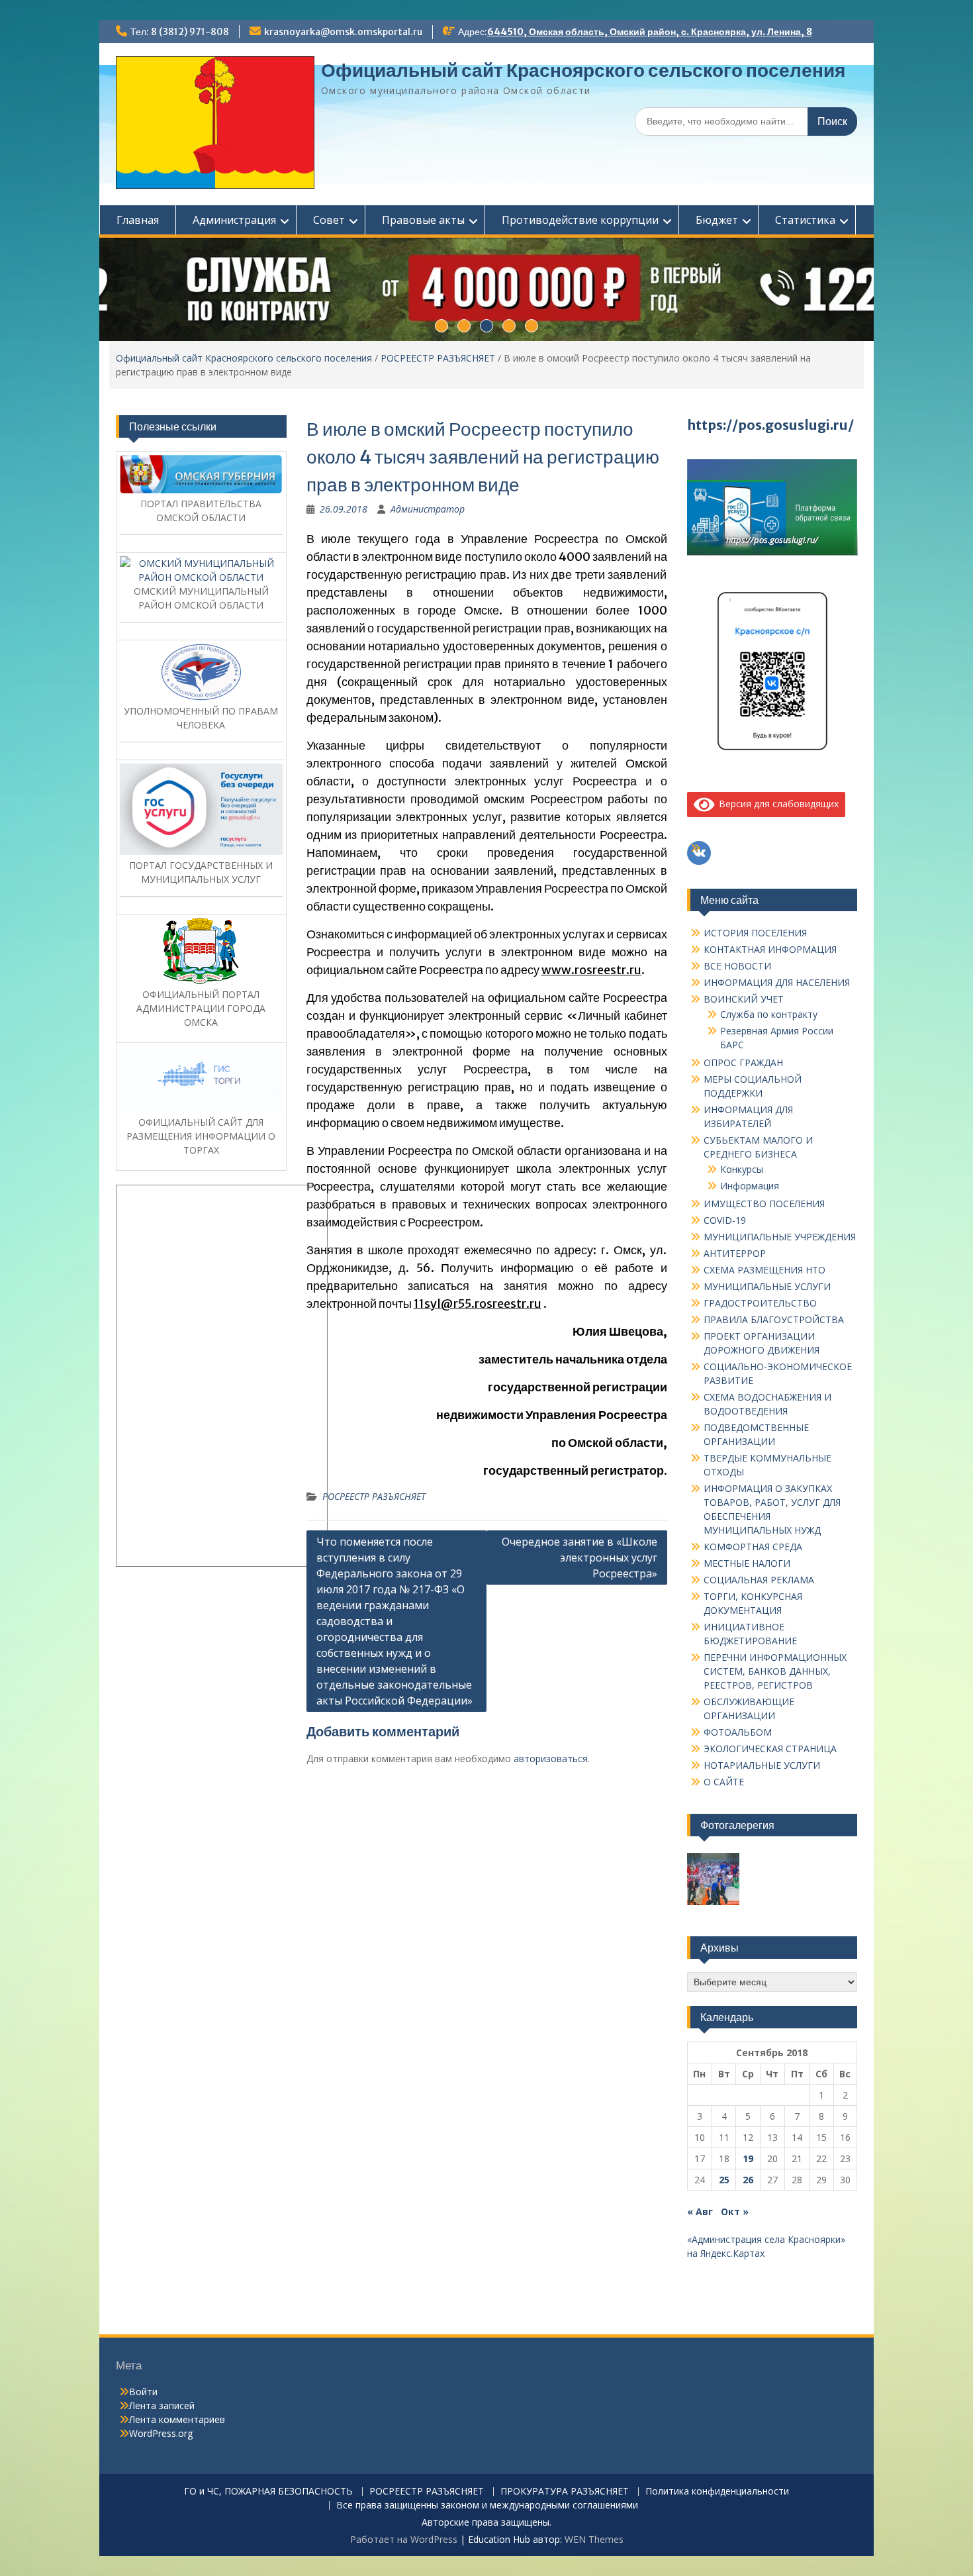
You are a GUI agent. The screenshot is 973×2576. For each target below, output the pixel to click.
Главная (138, 220)
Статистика (805, 220)
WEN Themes (594, 2539)
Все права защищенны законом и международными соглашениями (487, 2505)
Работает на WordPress (404, 2539)
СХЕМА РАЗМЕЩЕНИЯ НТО (764, 1270)
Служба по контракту (769, 1014)
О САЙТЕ (724, 1782)
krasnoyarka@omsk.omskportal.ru (343, 32)
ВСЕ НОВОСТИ (737, 966)
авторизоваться (551, 1759)
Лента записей (162, 2405)
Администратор (428, 509)
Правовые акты (423, 220)
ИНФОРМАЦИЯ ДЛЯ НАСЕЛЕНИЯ (777, 982)
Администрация (234, 220)
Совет (329, 220)
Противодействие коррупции (580, 220)
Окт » (735, 2211)
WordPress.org (161, 2433)
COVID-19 (725, 1220)
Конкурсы (742, 1169)
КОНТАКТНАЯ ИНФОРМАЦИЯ (770, 949)
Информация (750, 1186)
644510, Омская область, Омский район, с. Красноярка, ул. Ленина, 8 (650, 32)
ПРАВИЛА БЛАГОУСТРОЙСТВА (774, 1319)
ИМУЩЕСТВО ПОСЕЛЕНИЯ (764, 1204)
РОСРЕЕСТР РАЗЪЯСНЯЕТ (438, 358)
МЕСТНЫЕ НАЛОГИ (747, 1563)
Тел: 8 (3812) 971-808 (180, 32)
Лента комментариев (177, 2419)
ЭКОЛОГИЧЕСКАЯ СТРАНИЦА (770, 1749)
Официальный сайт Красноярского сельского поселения (583, 70)
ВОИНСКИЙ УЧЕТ (744, 999)
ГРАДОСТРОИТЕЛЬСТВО (760, 1303)
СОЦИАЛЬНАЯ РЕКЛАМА (759, 1580)
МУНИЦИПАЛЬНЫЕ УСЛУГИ (767, 1286)
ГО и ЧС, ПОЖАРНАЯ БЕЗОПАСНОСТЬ (268, 2492)
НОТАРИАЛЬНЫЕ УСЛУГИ (762, 1765)
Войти (143, 2392)
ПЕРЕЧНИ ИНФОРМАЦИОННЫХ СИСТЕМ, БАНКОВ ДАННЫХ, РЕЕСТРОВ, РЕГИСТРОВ (775, 1671)
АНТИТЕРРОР (735, 1253)
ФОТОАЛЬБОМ (738, 1732)
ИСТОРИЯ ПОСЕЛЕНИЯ (755, 933)
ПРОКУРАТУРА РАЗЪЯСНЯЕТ (565, 2492)
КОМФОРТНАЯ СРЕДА (753, 1547)
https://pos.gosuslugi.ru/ (770, 425)
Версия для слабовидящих (776, 804)
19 (748, 2158)
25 (724, 2180)
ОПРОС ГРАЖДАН (743, 1063)
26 (748, 2180)
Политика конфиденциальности (717, 2492)
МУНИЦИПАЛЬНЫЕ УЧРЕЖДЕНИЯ (780, 1237)
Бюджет (717, 220)
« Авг (700, 2211)
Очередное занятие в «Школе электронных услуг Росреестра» (579, 1558)
